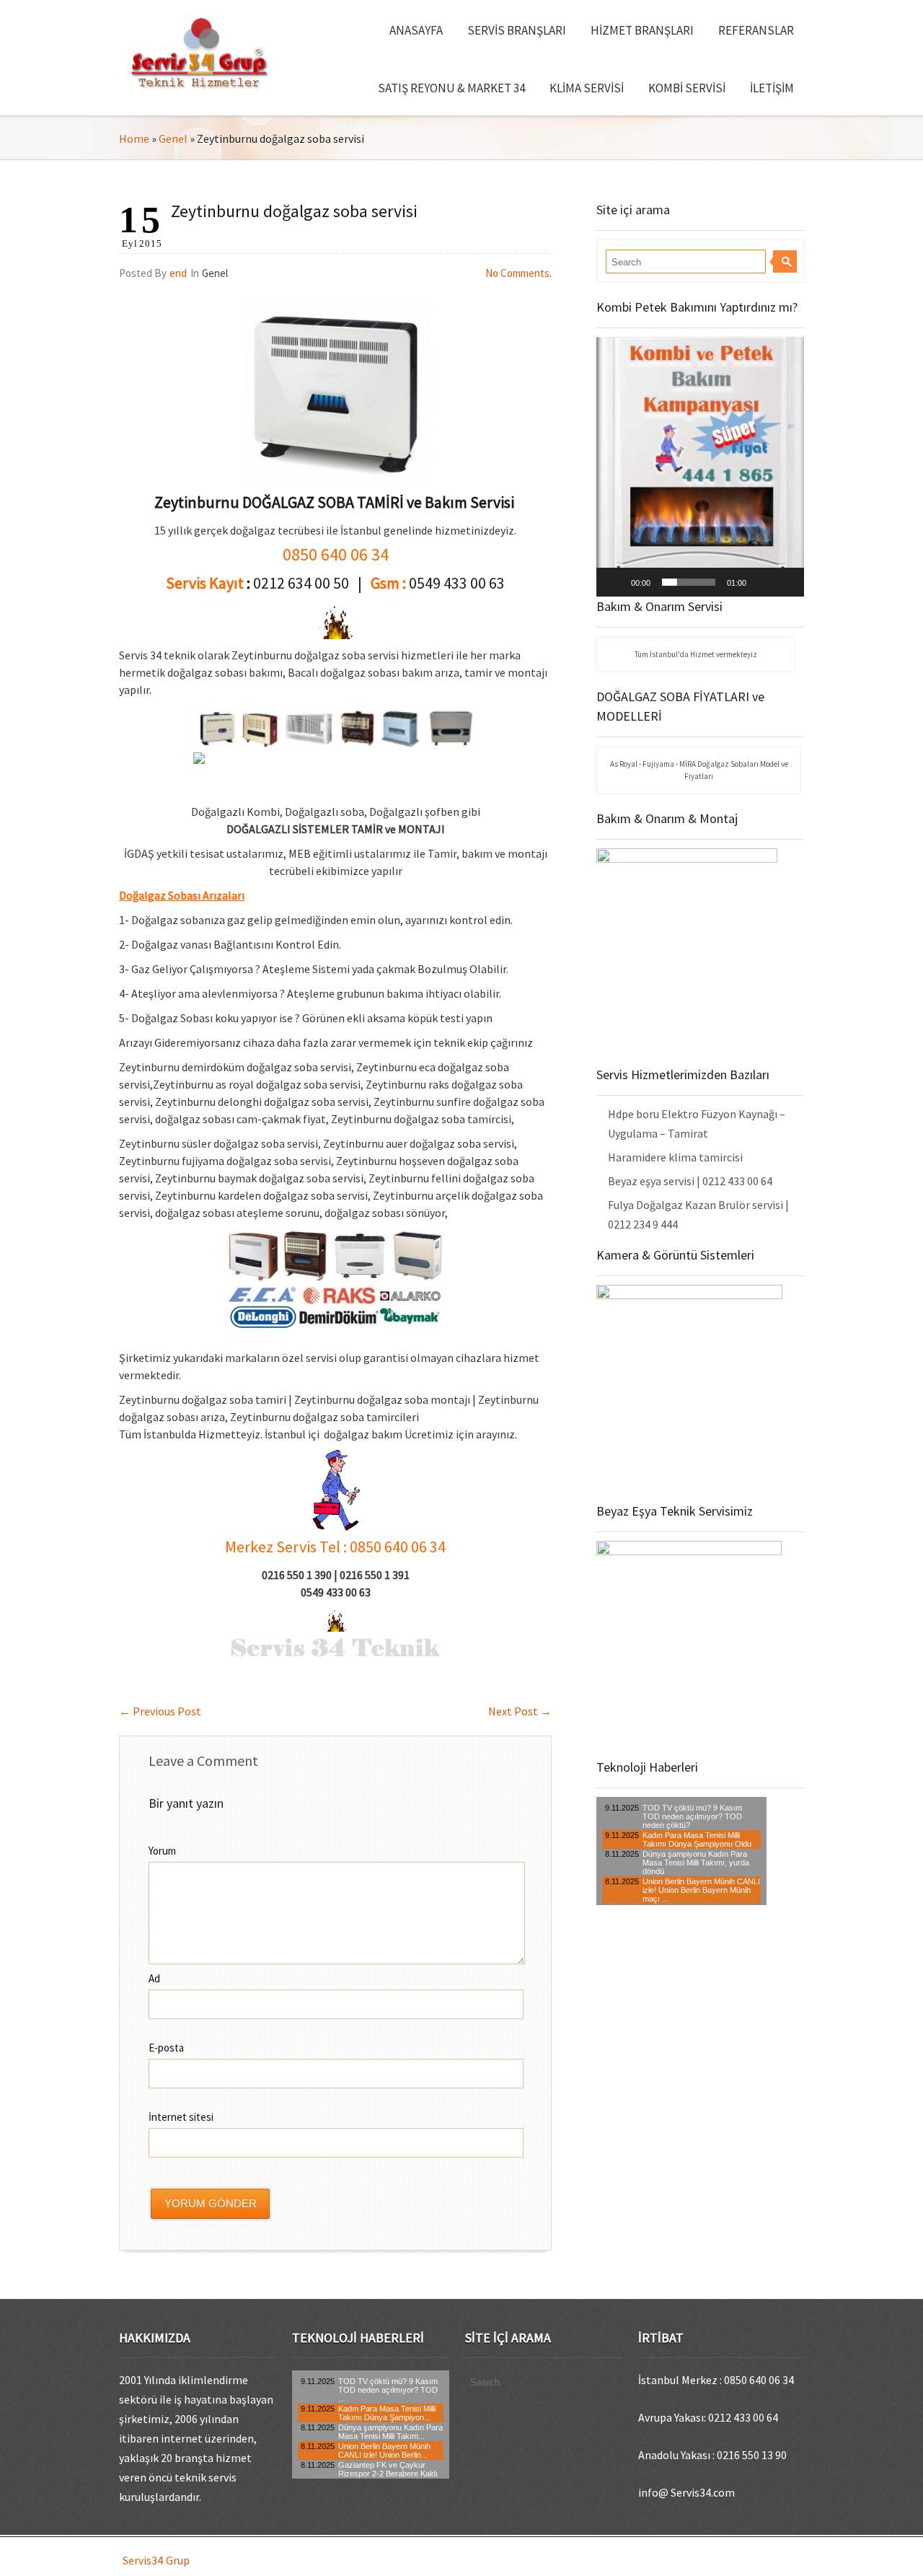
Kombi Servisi (687, 88)
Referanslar (756, 30)
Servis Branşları (517, 30)
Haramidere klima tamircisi (675, 1157)
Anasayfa (416, 30)
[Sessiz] (762, 582)
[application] (700, 467)
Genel (173, 139)
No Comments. (518, 273)
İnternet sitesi (181, 2117)
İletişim (772, 88)
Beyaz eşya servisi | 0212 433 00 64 (690, 1181)
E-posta (166, 2048)
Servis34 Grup (156, 2560)
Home (134, 139)
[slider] (689, 582)
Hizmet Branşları (642, 30)
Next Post (520, 1711)
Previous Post (160, 1711)
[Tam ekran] (785, 582)
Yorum (162, 1851)
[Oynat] (615, 582)
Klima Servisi (587, 88)
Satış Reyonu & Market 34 (451, 88)
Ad (154, 1978)
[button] (700, 467)
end (178, 273)
